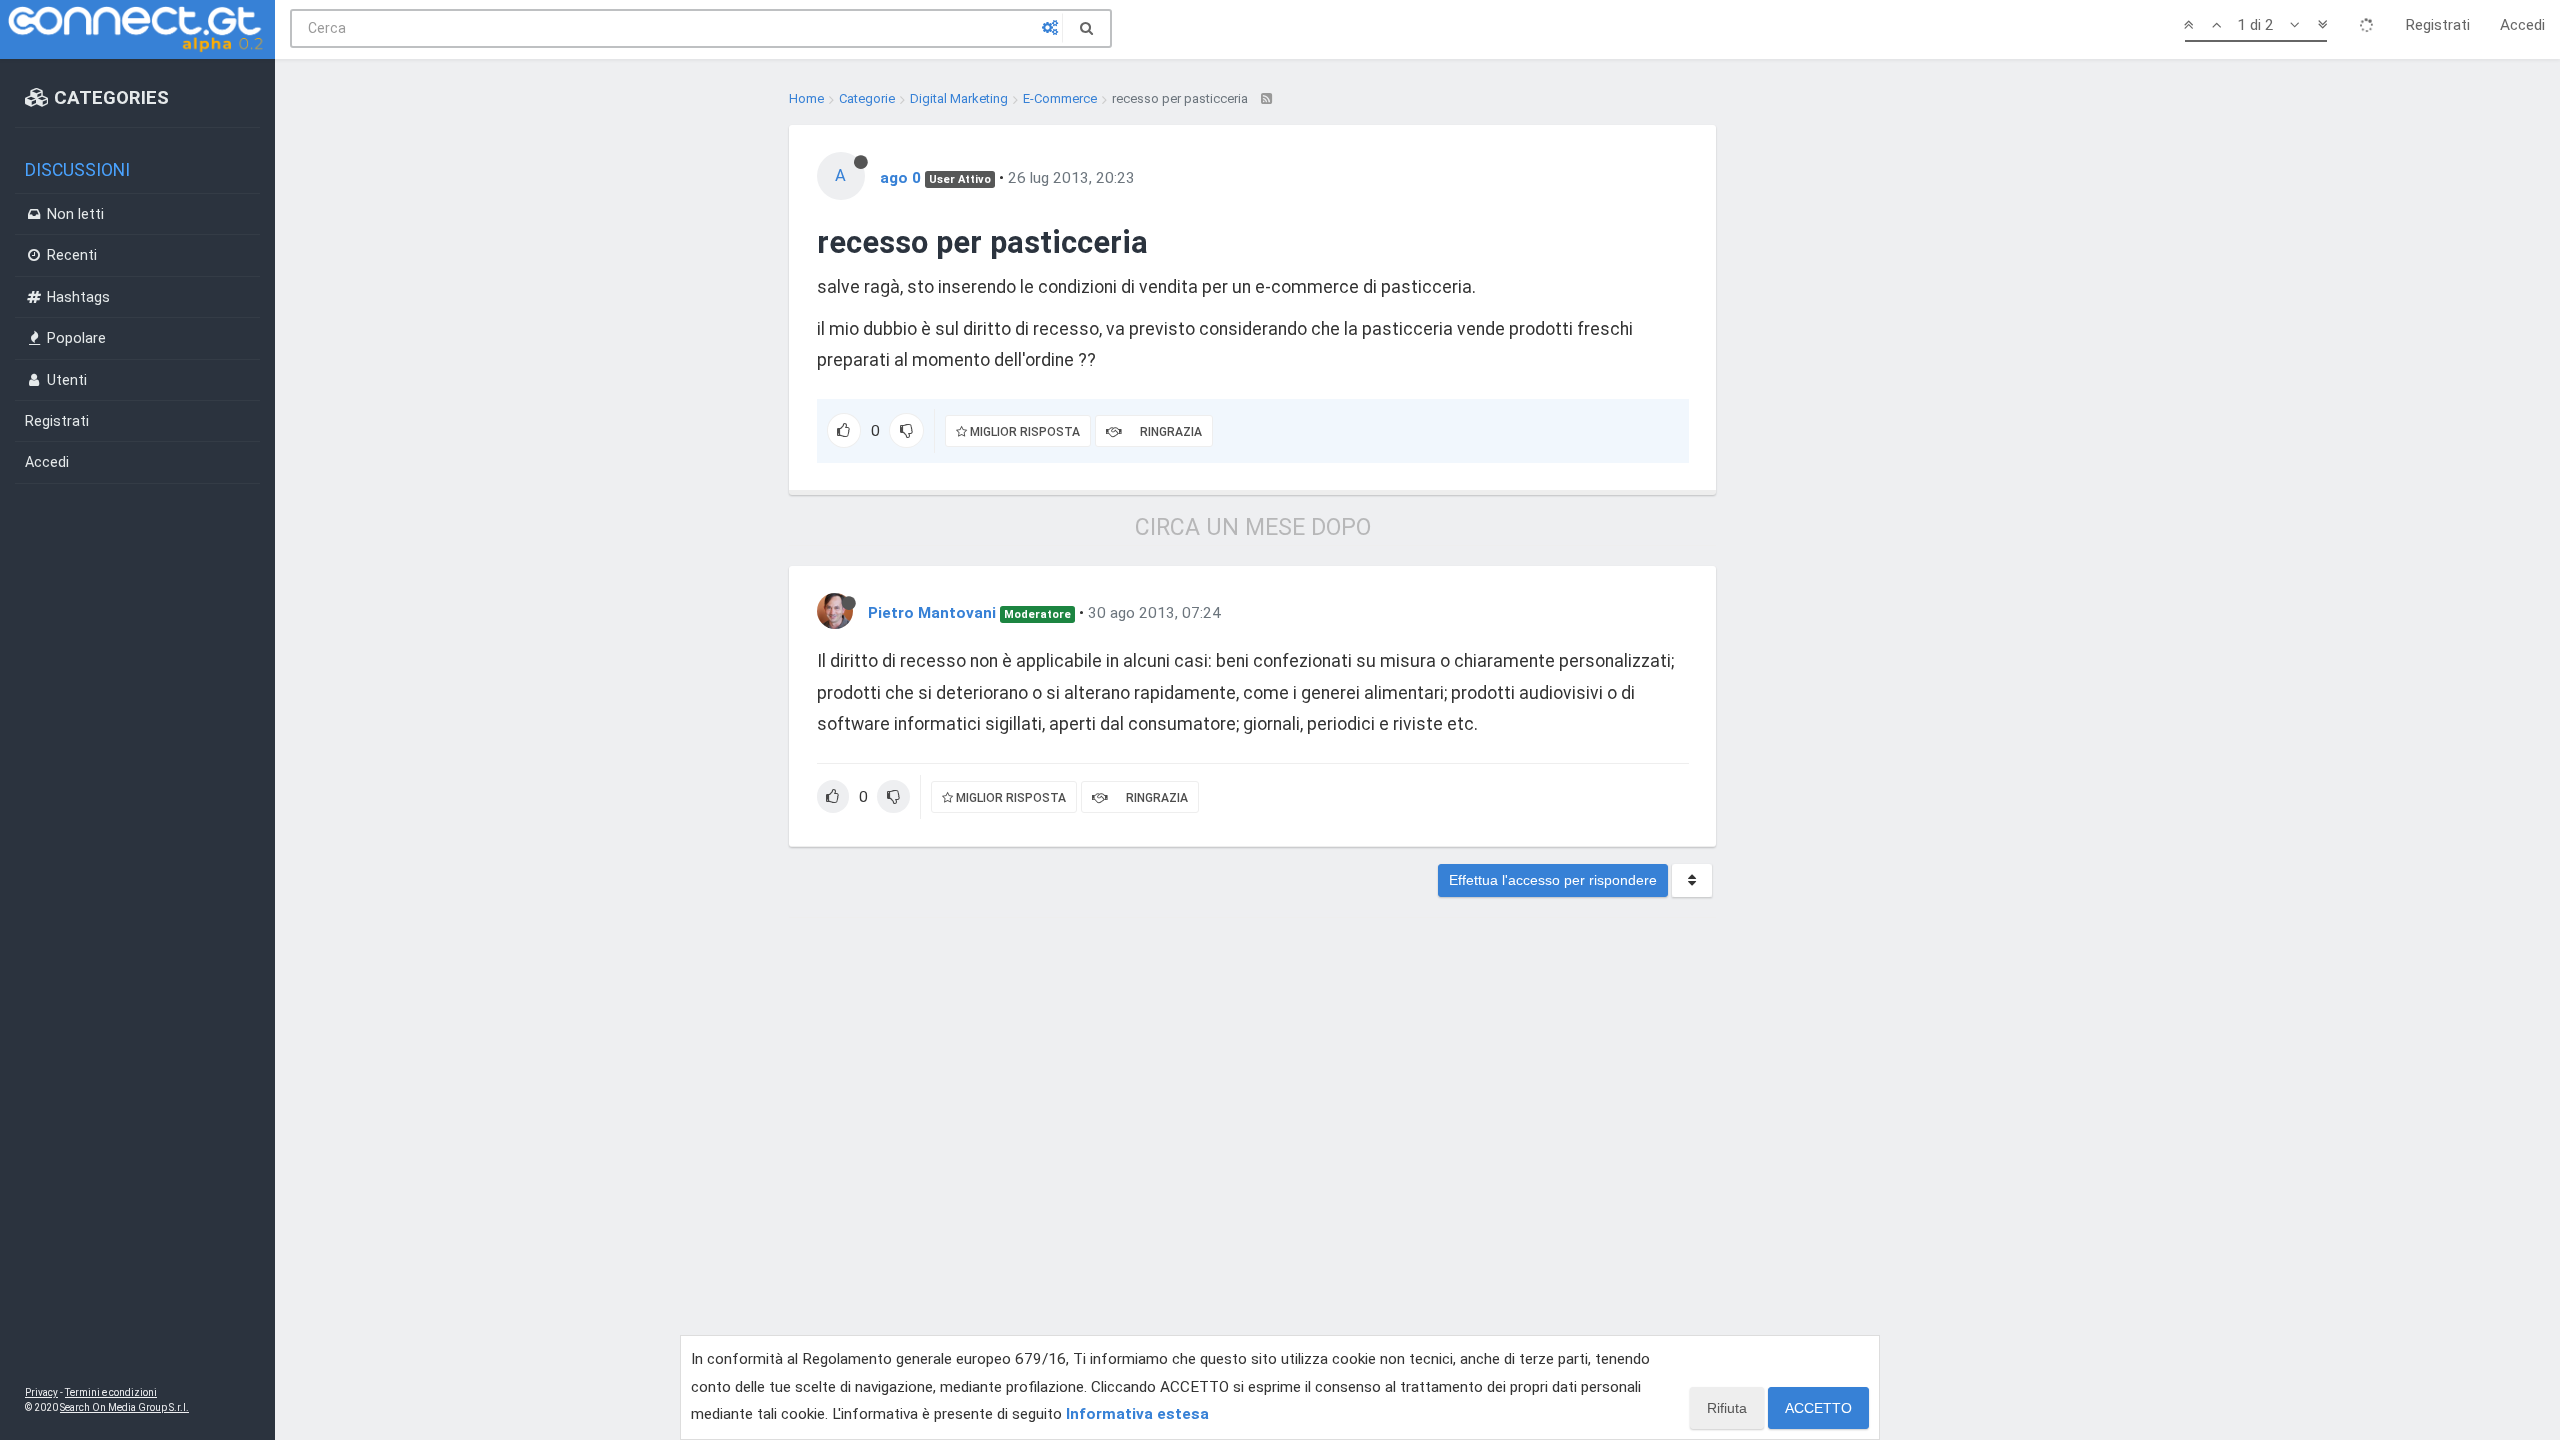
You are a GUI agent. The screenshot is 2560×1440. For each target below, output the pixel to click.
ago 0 (900, 178)
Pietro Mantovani (932, 613)
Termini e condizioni (111, 1392)
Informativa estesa (1137, 1414)
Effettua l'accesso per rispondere (1553, 880)
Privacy (41, 1392)
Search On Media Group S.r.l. (124, 1407)
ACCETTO (1818, 1408)
